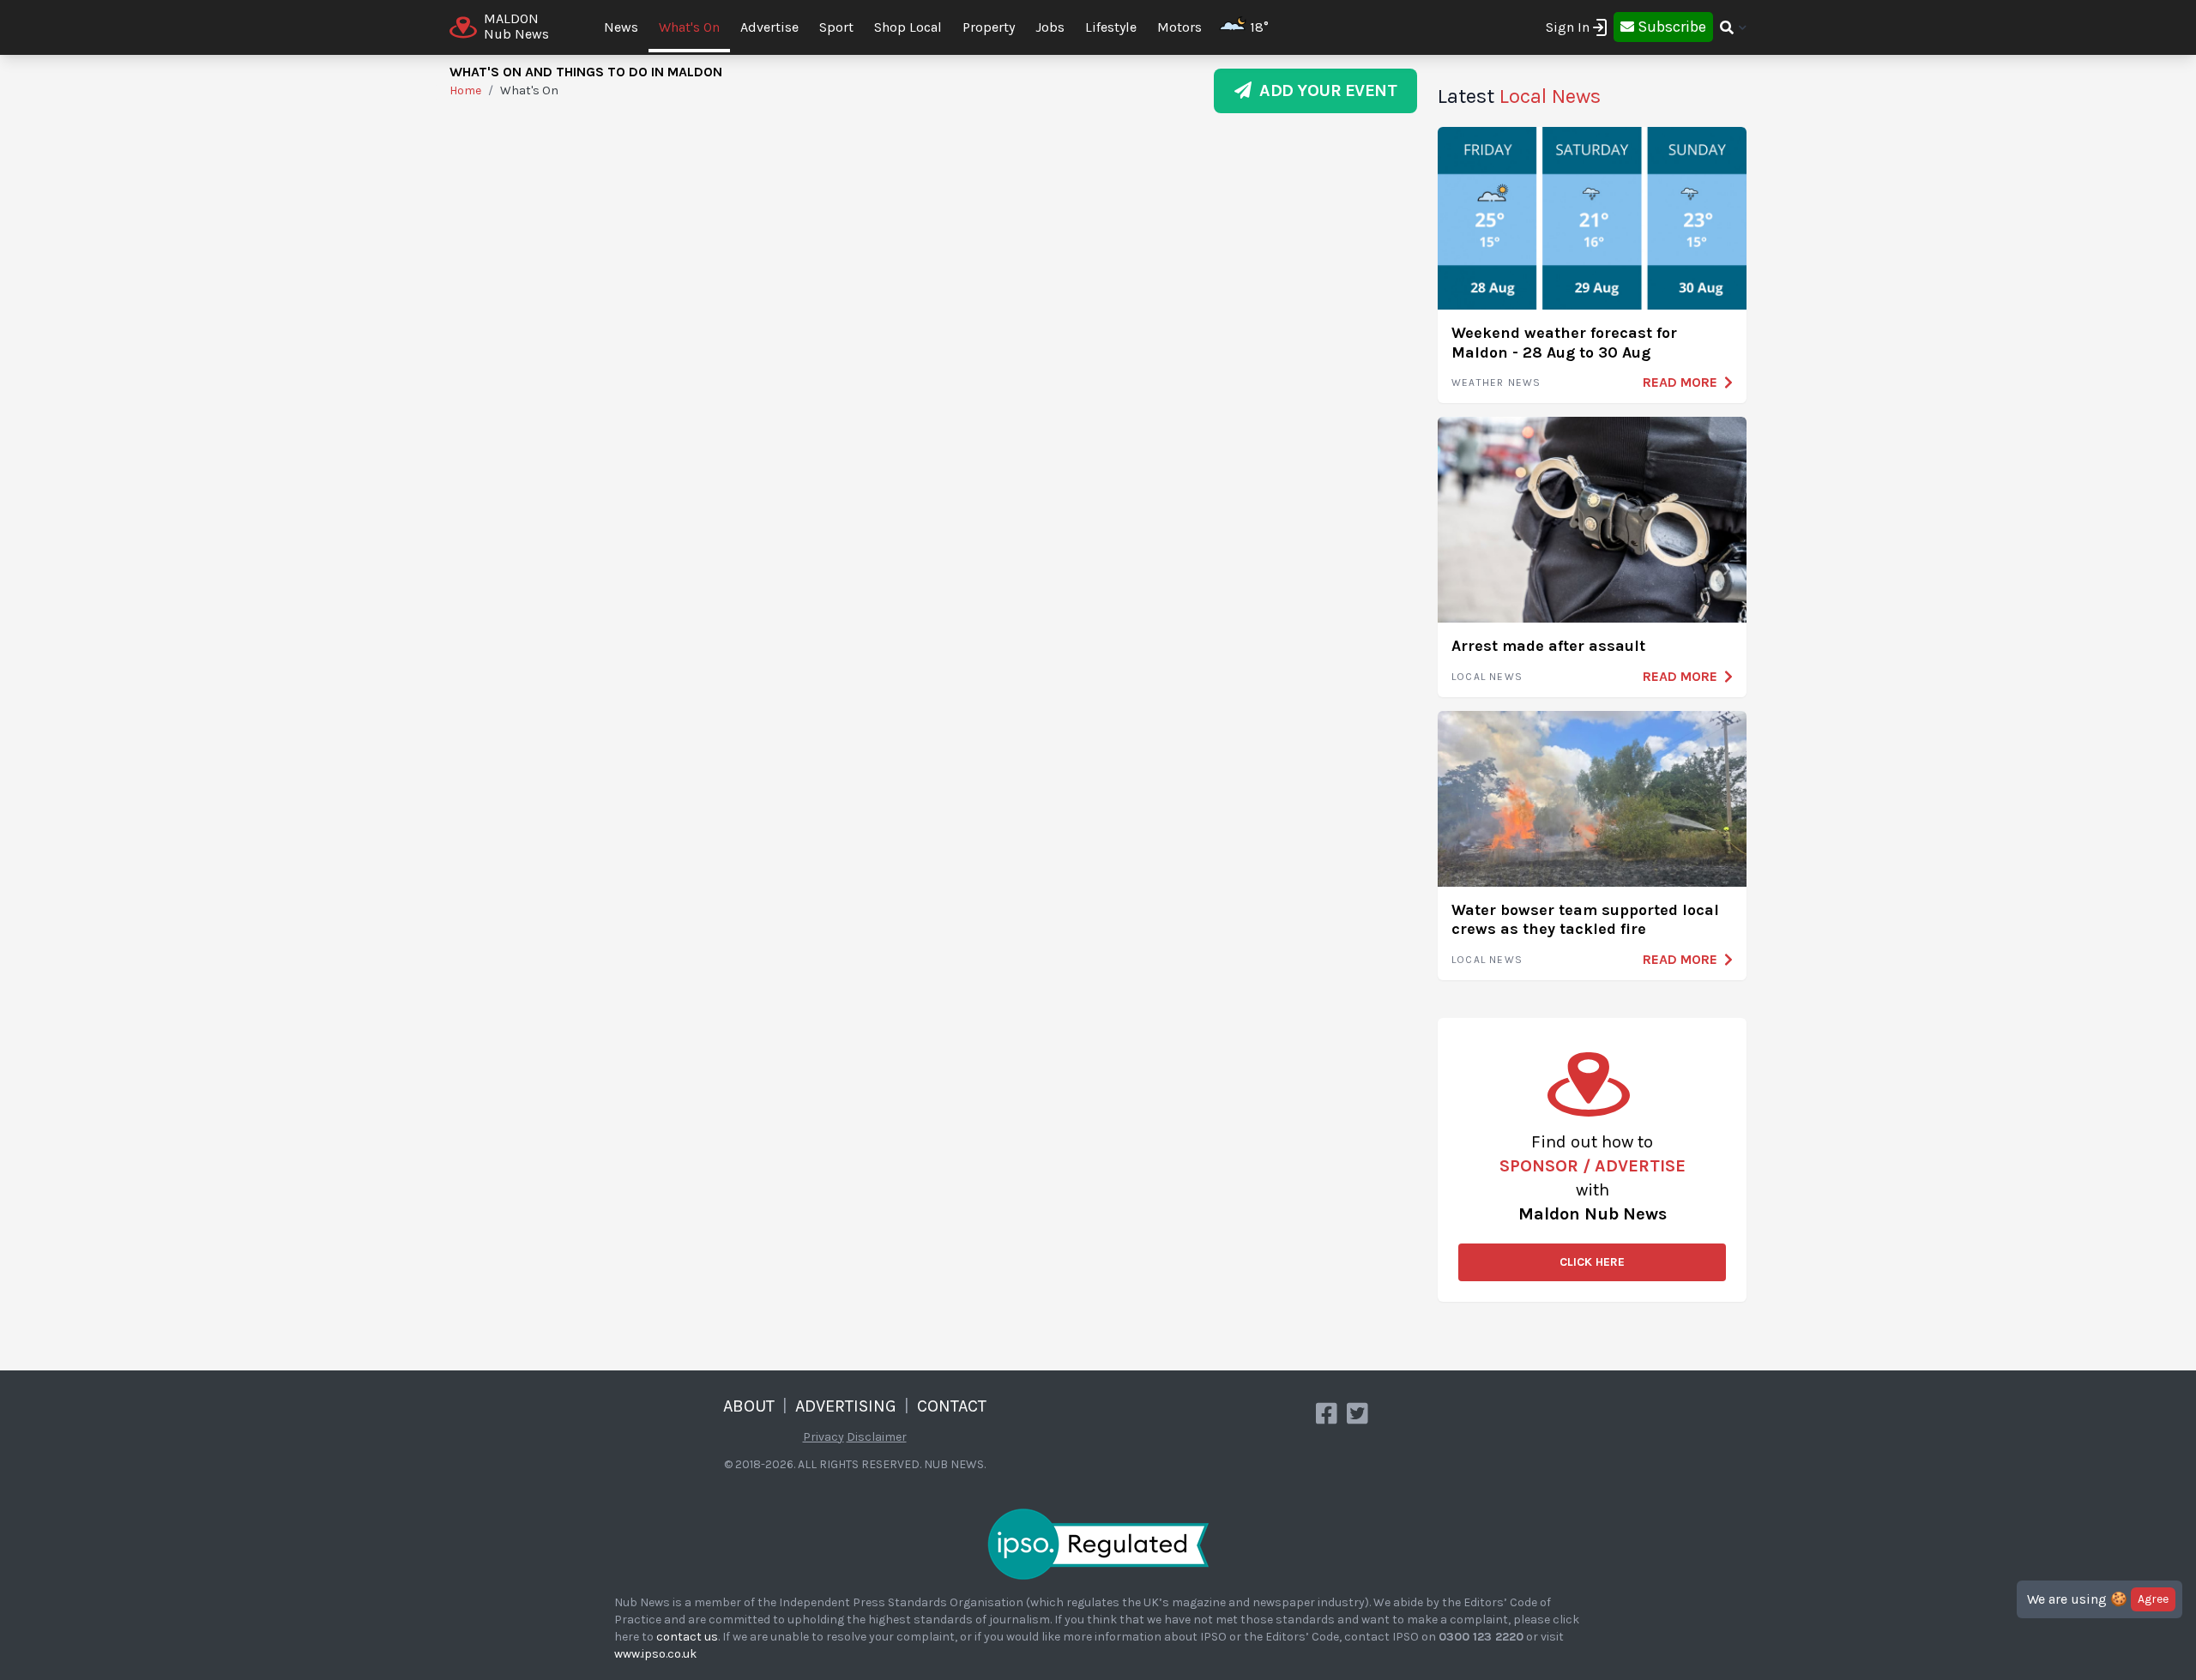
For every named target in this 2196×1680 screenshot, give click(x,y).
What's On (689, 27)
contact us (687, 1637)
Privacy (823, 1437)
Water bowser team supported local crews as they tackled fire (1585, 920)
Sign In (1568, 27)
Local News (1487, 677)
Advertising (846, 1406)
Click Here (1592, 1262)
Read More (1680, 382)
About (749, 1406)
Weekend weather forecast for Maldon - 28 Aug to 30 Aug (1564, 343)
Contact (952, 1406)
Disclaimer (877, 1437)
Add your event (1324, 90)
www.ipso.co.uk (655, 1654)
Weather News (1496, 382)
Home (465, 90)
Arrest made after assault (1548, 646)
